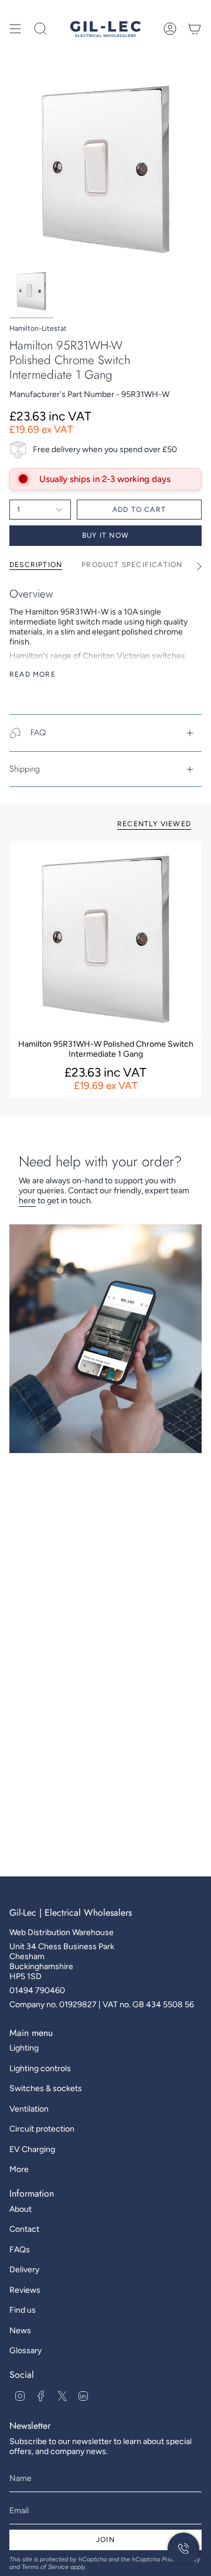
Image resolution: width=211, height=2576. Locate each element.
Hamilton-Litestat (38, 328)
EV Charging (32, 2149)
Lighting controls (40, 2068)
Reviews (25, 2290)
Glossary (25, 2351)
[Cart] (195, 29)
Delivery (24, 2270)
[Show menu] (15, 29)
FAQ (38, 732)
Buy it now (105, 535)
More (19, 2169)
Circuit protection (42, 2129)
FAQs (20, 2250)
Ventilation (29, 2109)
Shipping (25, 769)
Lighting (24, 2048)
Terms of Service (45, 2567)
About (21, 2209)
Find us (23, 2310)
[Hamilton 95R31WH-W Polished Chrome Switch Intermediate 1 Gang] (105, 936)
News (20, 2331)
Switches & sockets (46, 2088)
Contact (24, 2229)
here (27, 1201)
